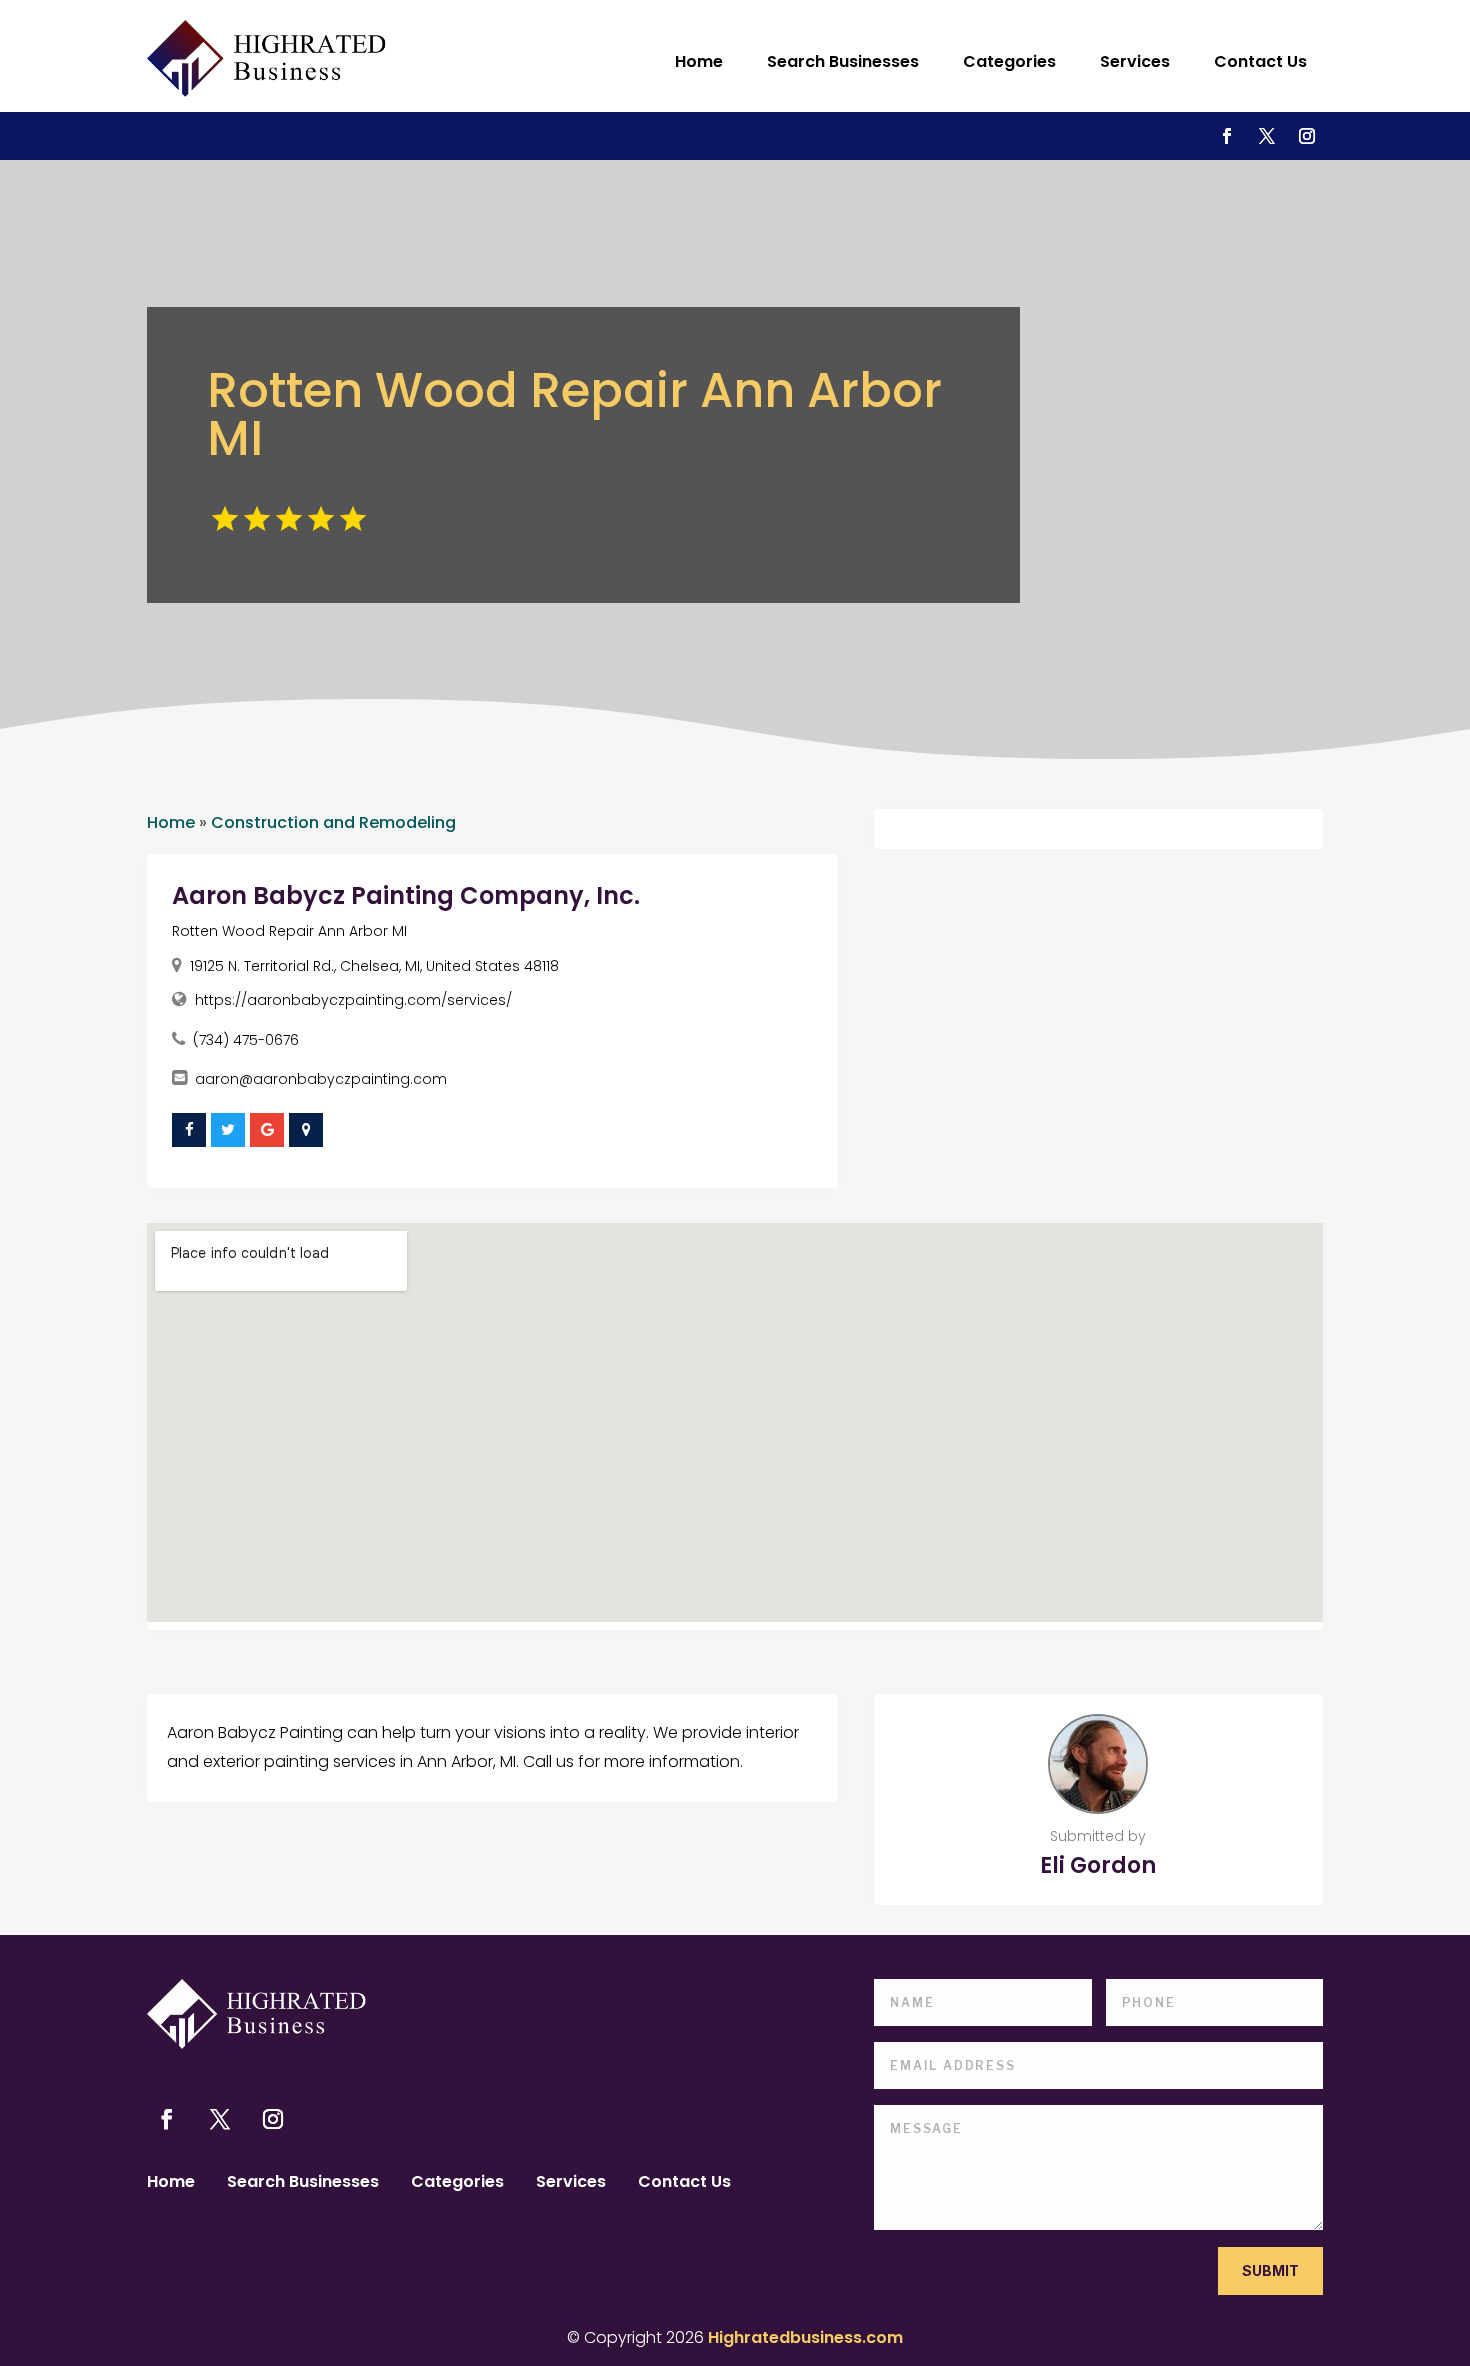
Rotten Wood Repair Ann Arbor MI (289, 931)
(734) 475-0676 (246, 1040)
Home (699, 61)
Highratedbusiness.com (805, 2337)
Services (1135, 61)
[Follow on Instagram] (1307, 136)
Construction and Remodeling (333, 822)
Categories (1009, 61)
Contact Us (1260, 61)
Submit (1270, 2270)
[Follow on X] (1267, 136)
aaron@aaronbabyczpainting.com (321, 1079)
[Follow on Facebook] (1227, 136)
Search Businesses (843, 61)
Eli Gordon (1098, 1865)
